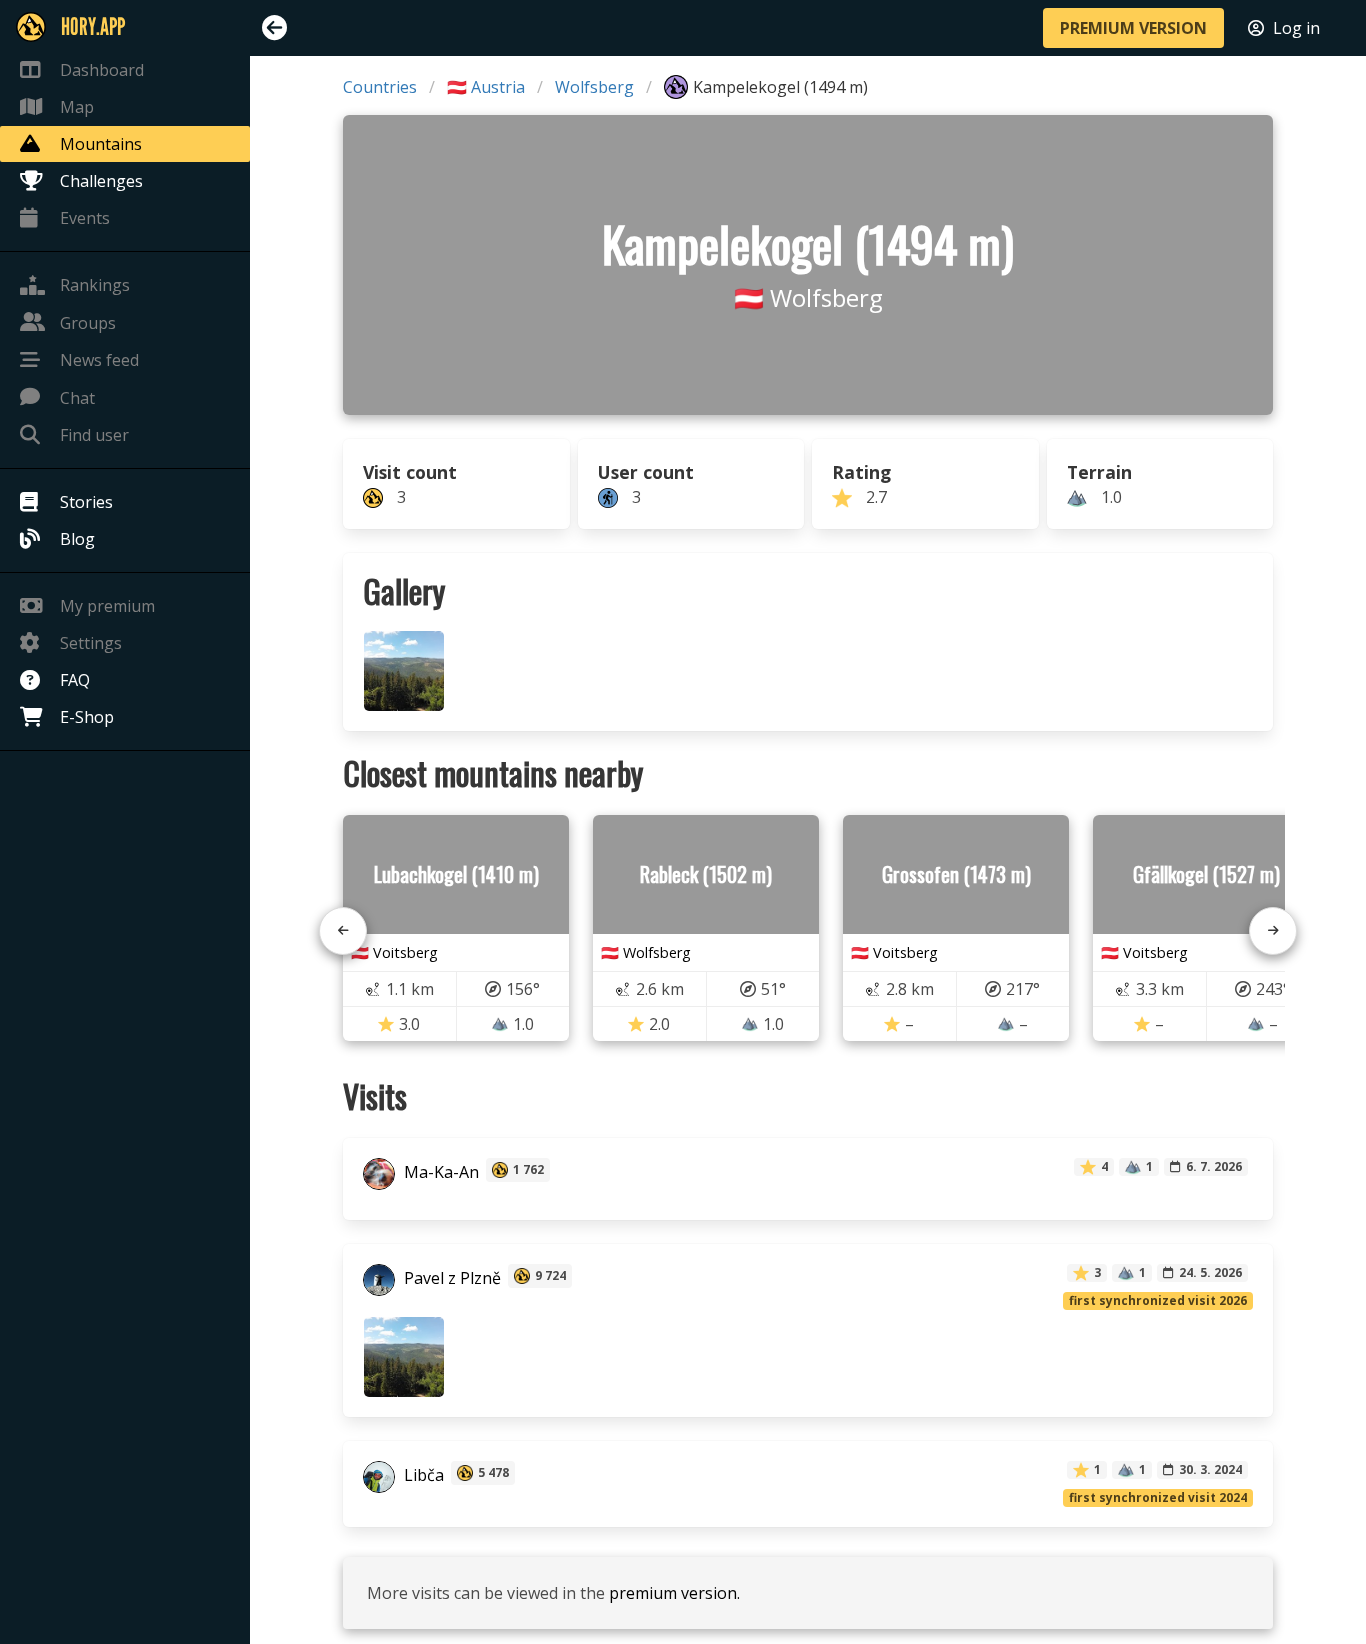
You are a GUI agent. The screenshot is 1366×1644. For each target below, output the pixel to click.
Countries (380, 87)
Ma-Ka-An (439, 1172)
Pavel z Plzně (450, 1278)
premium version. (674, 1593)
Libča (422, 1475)
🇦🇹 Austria (486, 87)
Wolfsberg (594, 87)
